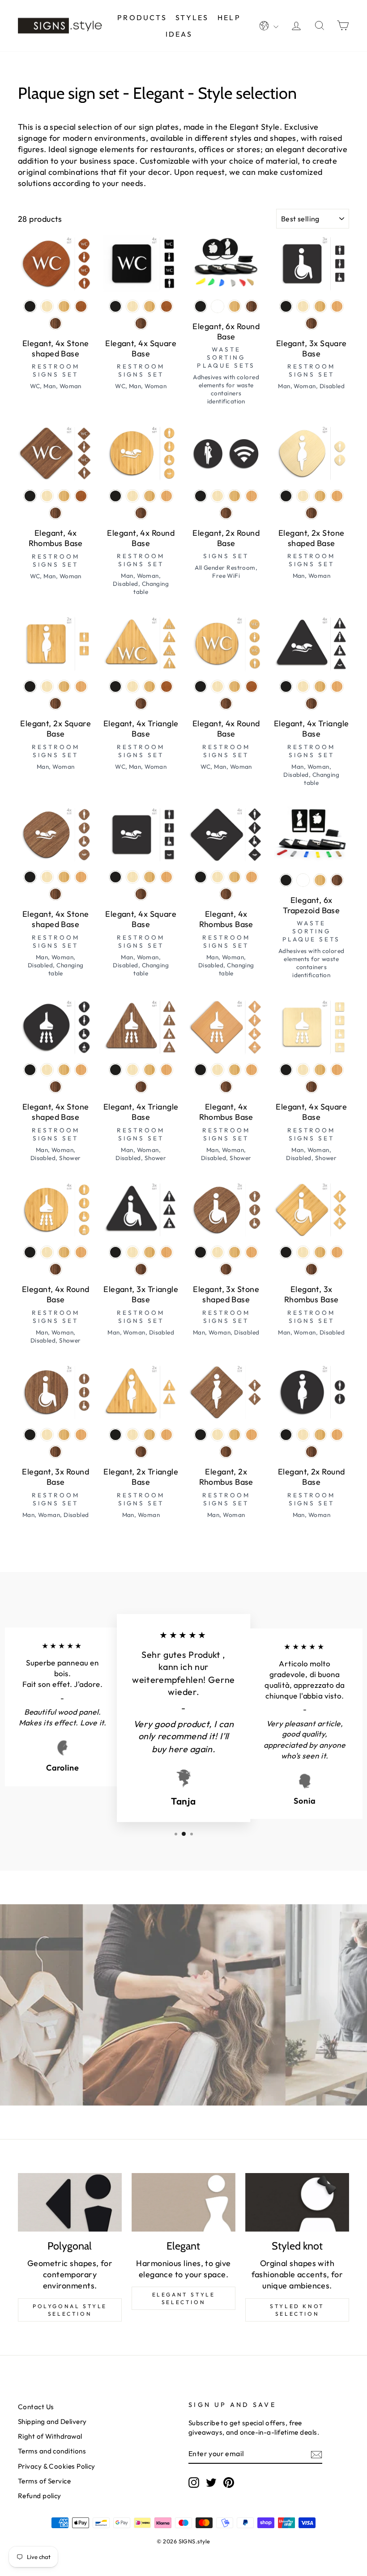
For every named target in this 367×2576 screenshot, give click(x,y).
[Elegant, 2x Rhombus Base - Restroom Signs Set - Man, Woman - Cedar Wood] (252, 1435)
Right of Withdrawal (50, 2436)
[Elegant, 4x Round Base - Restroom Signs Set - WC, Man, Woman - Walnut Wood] (226, 703)
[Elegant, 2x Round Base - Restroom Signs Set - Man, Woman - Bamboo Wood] (320, 1435)
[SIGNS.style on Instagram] (194, 2483)
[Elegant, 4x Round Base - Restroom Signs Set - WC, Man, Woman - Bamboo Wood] (235, 686)
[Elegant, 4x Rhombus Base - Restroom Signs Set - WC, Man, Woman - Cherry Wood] (81, 496)
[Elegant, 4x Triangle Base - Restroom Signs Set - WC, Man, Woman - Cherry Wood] (166, 686)
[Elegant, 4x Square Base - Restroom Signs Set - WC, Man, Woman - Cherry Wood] (166, 306)
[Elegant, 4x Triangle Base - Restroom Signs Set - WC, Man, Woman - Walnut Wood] (141, 703)
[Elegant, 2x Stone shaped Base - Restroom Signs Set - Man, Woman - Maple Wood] (303, 496)
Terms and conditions (52, 2451)
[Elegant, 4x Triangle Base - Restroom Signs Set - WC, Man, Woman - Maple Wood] (132, 686)
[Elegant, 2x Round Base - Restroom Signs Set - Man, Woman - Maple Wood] (303, 1435)
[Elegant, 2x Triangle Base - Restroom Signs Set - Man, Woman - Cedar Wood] (166, 1435)
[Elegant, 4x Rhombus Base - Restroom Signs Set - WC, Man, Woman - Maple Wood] (47, 496)
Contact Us (36, 2407)
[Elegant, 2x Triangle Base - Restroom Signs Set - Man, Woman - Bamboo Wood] (149, 1435)
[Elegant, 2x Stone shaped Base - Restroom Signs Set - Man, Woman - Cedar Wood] (337, 496)
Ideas (179, 34)
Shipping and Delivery (52, 2421)
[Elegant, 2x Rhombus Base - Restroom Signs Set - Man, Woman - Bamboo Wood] (235, 1435)
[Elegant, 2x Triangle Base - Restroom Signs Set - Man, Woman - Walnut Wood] (141, 1452)
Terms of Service (44, 2481)
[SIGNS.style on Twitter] (211, 2483)
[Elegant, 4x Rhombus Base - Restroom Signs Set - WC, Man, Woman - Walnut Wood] (55, 513)
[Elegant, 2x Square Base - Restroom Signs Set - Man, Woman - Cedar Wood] (81, 686)
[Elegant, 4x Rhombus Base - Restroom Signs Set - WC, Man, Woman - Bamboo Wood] (64, 496)
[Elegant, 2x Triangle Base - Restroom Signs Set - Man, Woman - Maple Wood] (132, 1435)
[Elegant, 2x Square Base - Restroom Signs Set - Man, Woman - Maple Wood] (47, 686)
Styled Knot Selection (297, 2310)
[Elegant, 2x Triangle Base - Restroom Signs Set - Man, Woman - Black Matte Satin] (115, 1435)
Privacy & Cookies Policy (57, 2466)
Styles (192, 17)
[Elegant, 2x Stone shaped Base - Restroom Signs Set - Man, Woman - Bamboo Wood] (320, 496)
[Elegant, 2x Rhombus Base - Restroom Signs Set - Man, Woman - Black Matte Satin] (201, 1435)
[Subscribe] (316, 2454)
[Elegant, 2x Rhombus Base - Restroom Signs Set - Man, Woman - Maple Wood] (218, 1435)
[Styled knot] (297, 2202)
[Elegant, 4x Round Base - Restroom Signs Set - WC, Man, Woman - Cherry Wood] (252, 686)
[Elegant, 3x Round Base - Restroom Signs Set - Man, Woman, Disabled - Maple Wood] (47, 1435)
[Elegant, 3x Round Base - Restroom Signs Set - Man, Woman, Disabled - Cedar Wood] (81, 1435)
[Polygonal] (70, 2202)
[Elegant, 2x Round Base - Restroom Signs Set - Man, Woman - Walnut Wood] (312, 1452)
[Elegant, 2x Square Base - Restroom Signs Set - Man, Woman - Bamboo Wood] (64, 686)
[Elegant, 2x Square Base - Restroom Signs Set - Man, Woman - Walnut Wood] (55, 703)
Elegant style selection (184, 2298)
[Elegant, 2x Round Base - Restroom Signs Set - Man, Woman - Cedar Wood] (337, 1435)
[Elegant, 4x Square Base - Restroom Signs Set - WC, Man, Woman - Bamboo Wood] (149, 306)
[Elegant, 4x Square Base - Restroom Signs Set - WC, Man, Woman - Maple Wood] (132, 306)
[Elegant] (183, 2202)
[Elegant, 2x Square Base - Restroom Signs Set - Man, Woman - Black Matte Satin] (30, 686)
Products (142, 17)
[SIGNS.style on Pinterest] (229, 2483)
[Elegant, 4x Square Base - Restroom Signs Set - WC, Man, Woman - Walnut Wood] (141, 323)
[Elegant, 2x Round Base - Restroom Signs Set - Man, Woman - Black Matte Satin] (286, 1435)
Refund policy (40, 2496)
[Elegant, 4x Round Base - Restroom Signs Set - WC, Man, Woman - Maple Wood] (218, 686)
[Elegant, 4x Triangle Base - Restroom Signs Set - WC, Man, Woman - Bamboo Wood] (149, 686)
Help (229, 17)
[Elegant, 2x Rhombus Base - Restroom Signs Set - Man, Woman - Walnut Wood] (226, 1452)
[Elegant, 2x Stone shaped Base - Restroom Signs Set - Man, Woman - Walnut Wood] (312, 513)
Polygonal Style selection (70, 2310)
